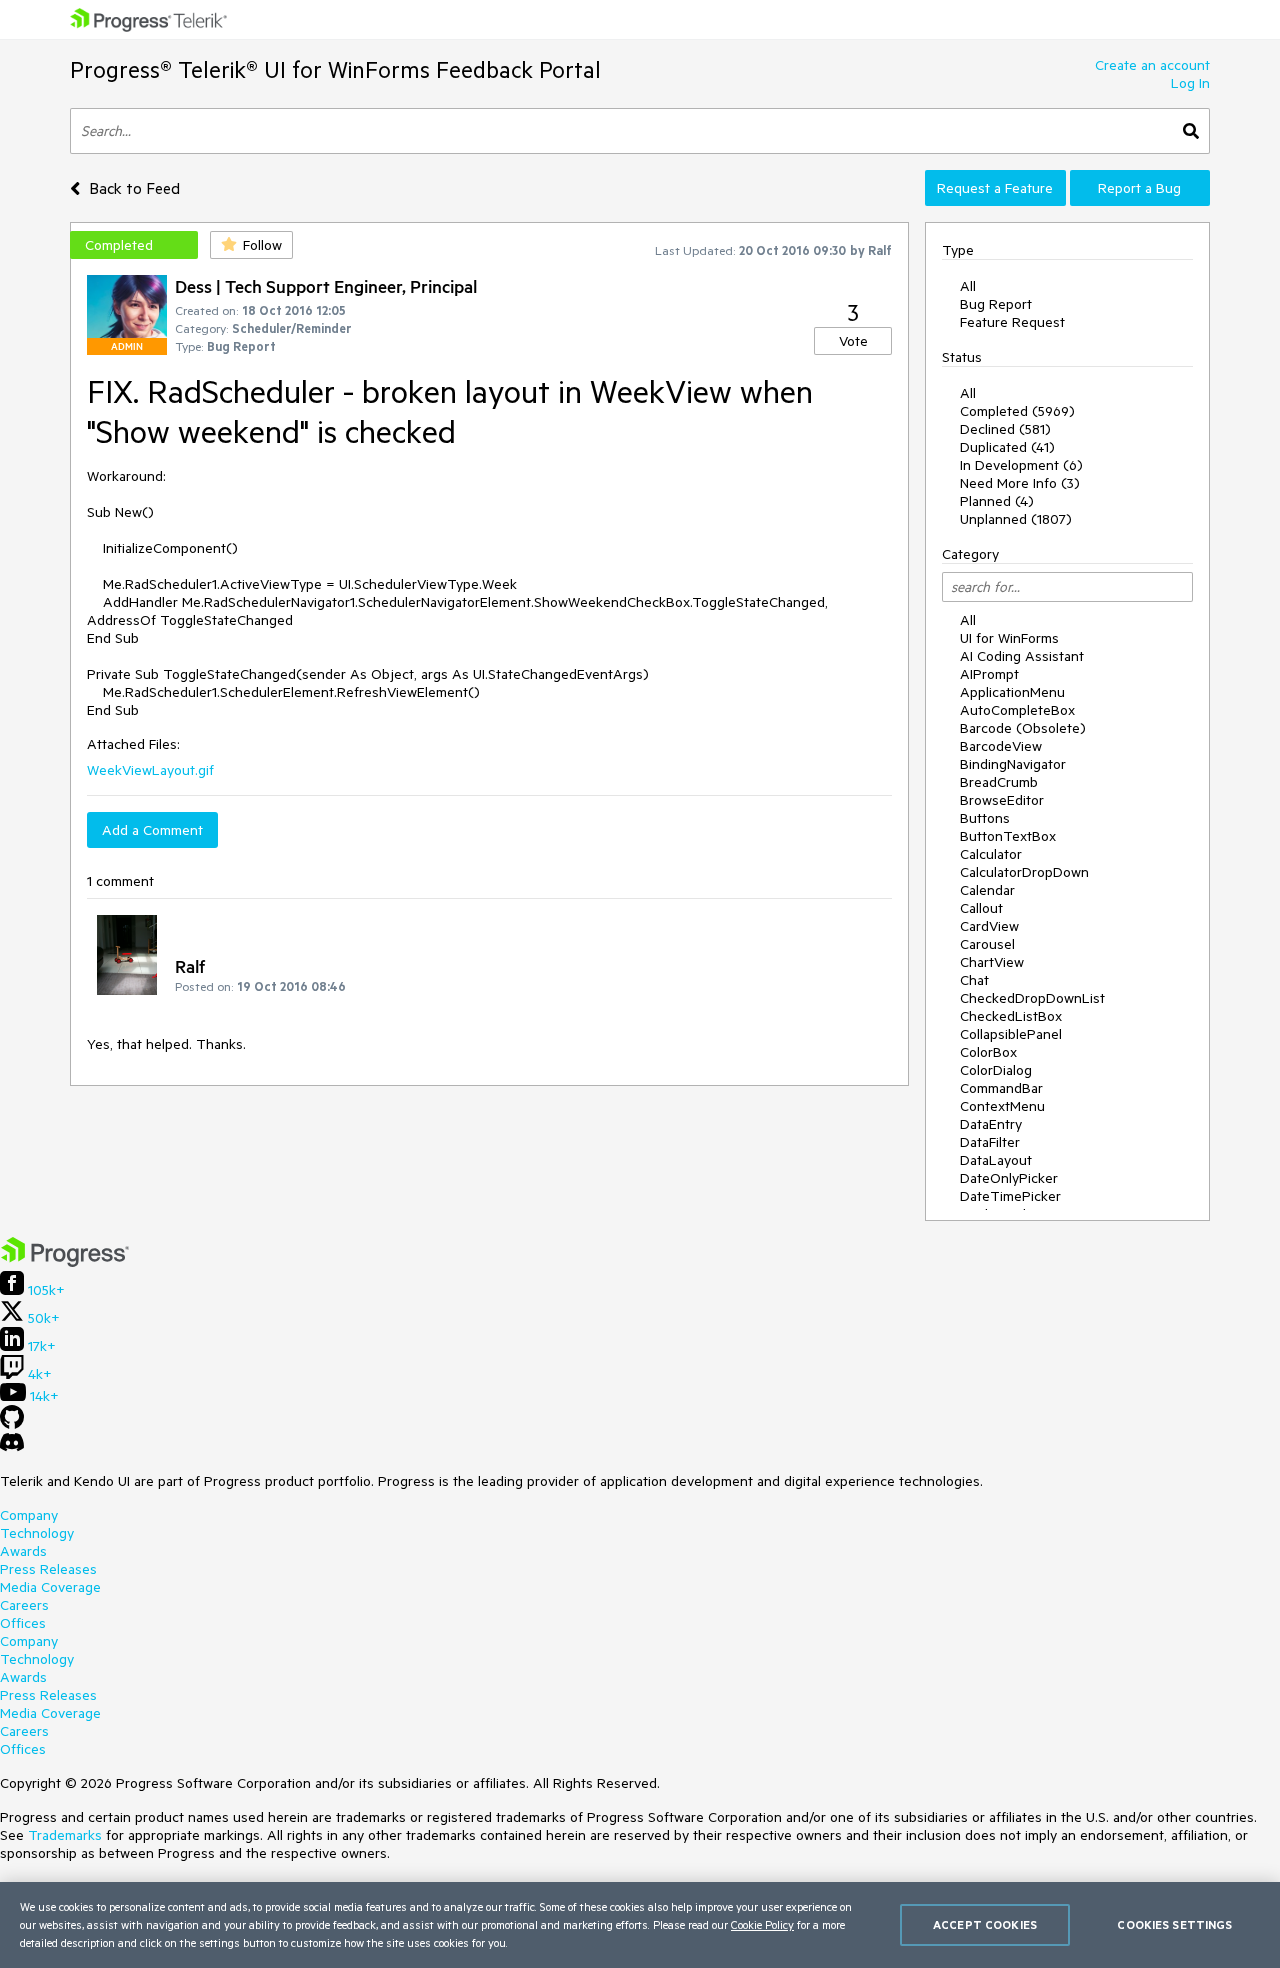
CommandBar (1001, 1088)
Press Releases (48, 1569)
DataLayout (996, 1160)
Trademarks (65, 1835)
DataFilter (990, 1142)
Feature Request (1012, 322)
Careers (24, 1605)
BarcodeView (1001, 746)
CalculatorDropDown (1024, 872)
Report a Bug (1139, 188)
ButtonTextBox (1008, 836)
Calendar (987, 890)
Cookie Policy (762, 1924)
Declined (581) (1005, 429)
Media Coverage (50, 1587)
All (968, 286)
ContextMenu (1002, 1106)
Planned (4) (997, 501)
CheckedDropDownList (1032, 998)
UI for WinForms (1009, 638)
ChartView (992, 962)
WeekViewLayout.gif (150, 770)
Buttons (985, 818)
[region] (640, 1925)
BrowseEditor (1002, 800)
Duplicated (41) (1007, 447)
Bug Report (996, 304)
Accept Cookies (985, 1924)
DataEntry (991, 1124)
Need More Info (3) (1020, 483)
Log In (1190, 83)
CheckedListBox (1011, 1016)
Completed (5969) (1017, 411)
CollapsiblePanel (1011, 1034)
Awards (23, 1551)
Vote (853, 341)
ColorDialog (996, 1070)
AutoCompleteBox (1017, 710)
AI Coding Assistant (1022, 656)
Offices (23, 1623)
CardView (989, 926)
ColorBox (988, 1052)
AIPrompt (989, 674)
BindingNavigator (1013, 764)
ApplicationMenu (1012, 692)
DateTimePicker (1010, 1196)
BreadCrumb (999, 782)
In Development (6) (1021, 465)
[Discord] (12, 1447)
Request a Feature (995, 188)
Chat (974, 980)
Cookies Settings (1174, 1924)
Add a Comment (152, 830)
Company (29, 1515)
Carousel (987, 944)
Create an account (1152, 65)
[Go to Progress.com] (65, 1262)
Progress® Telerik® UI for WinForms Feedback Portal (335, 69)
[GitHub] (12, 1424)
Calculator (991, 854)
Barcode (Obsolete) (1023, 728)
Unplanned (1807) (1016, 519)
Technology (37, 1533)
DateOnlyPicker (1009, 1178)
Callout (981, 908)
